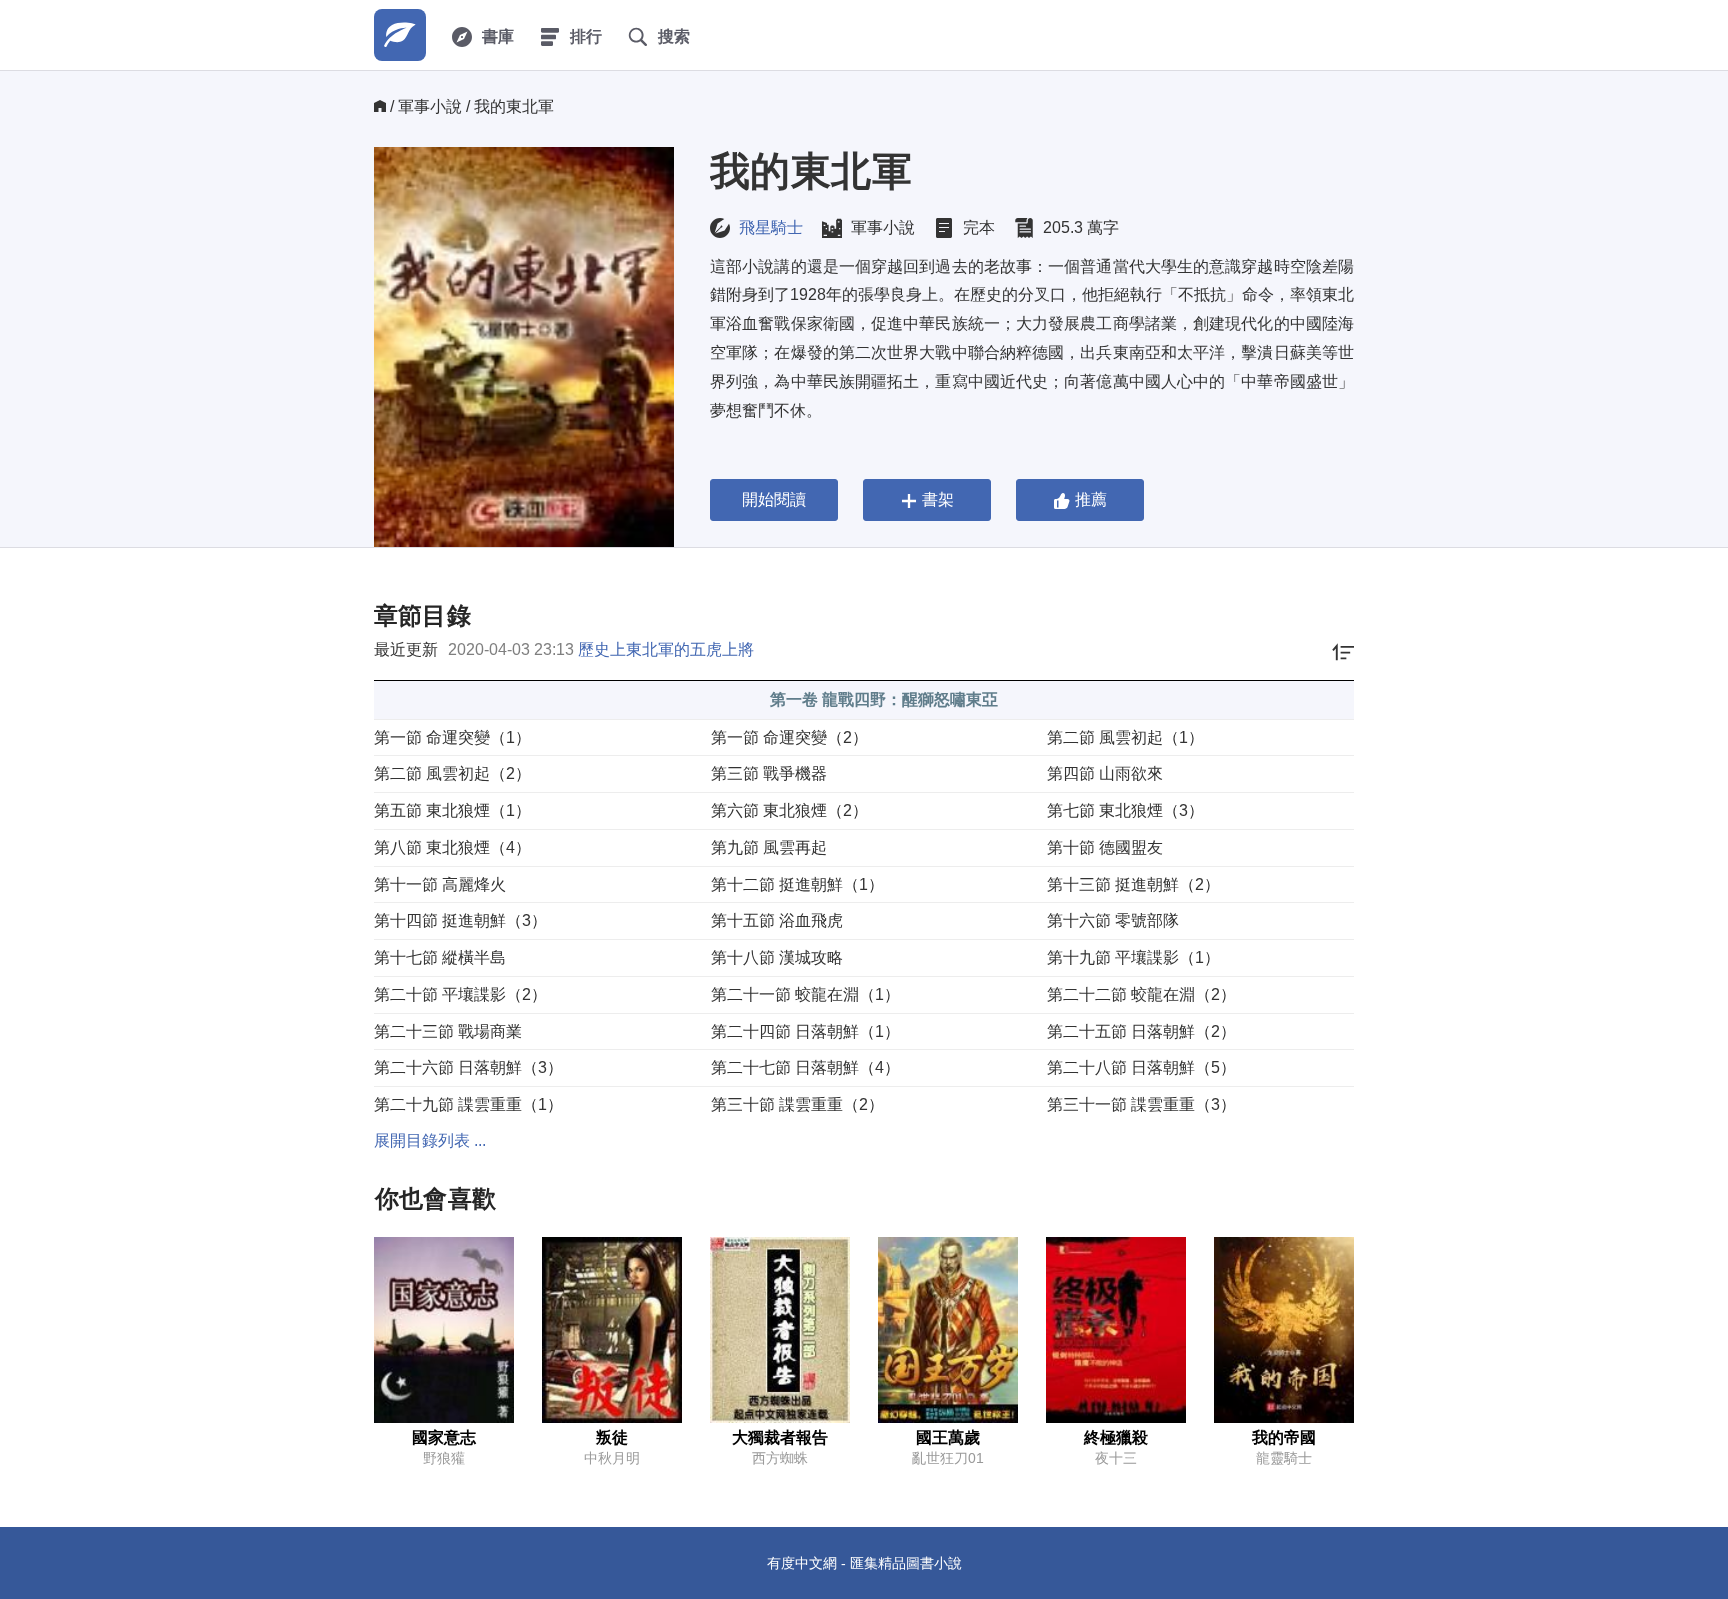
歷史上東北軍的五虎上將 (666, 649)
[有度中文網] (400, 35)
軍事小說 (430, 106)
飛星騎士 (771, 227)
